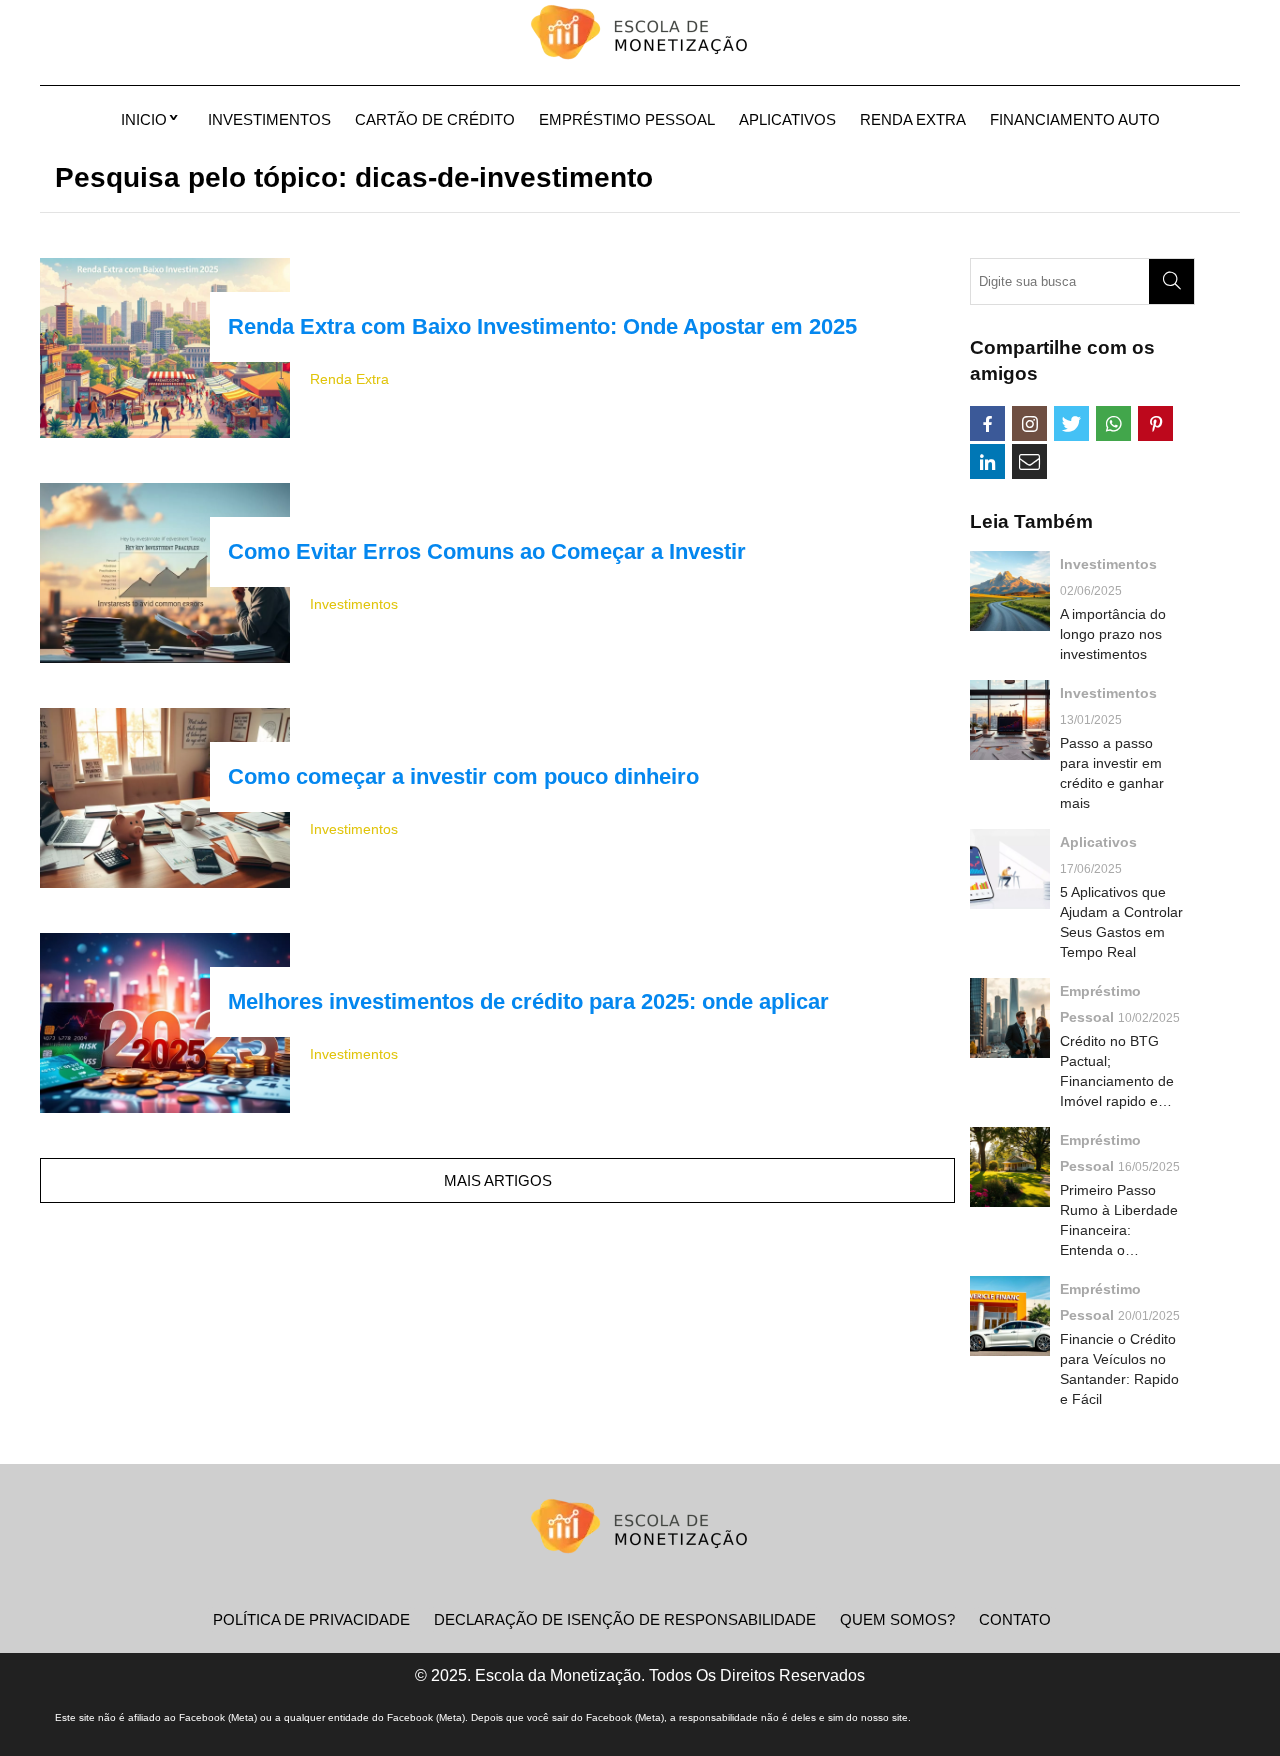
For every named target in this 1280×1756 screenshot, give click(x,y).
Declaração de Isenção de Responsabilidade (625, 1619)
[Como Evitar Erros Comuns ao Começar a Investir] (165, 573)
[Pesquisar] (1171, 281)
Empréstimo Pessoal (627, 119)
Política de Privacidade (311, 1619)
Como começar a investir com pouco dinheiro (463, 776)
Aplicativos (787, 119)
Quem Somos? (897, 1619)
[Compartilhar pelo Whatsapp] (1113, 423)
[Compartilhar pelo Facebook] (987, 423)
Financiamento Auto (1075, 119)
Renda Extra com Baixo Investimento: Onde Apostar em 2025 (542, 326)
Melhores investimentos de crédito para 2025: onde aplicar (528, 1001)
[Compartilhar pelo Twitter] (1071, 423)
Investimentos (269, 119)
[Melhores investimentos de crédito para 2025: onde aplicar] (165, 1023)
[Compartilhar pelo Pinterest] (1155, 423)
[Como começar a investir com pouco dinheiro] (165, 798)
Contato (1015, 1619)
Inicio (144, 119)
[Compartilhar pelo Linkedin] (987, 461)
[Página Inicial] (640, 35)
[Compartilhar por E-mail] (1029, 461)
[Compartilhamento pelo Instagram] (1029, 423)
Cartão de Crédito (435, 119)
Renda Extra (913, 119)
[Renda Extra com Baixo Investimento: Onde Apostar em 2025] (165, 348)
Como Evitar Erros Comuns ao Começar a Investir (487, 551)
